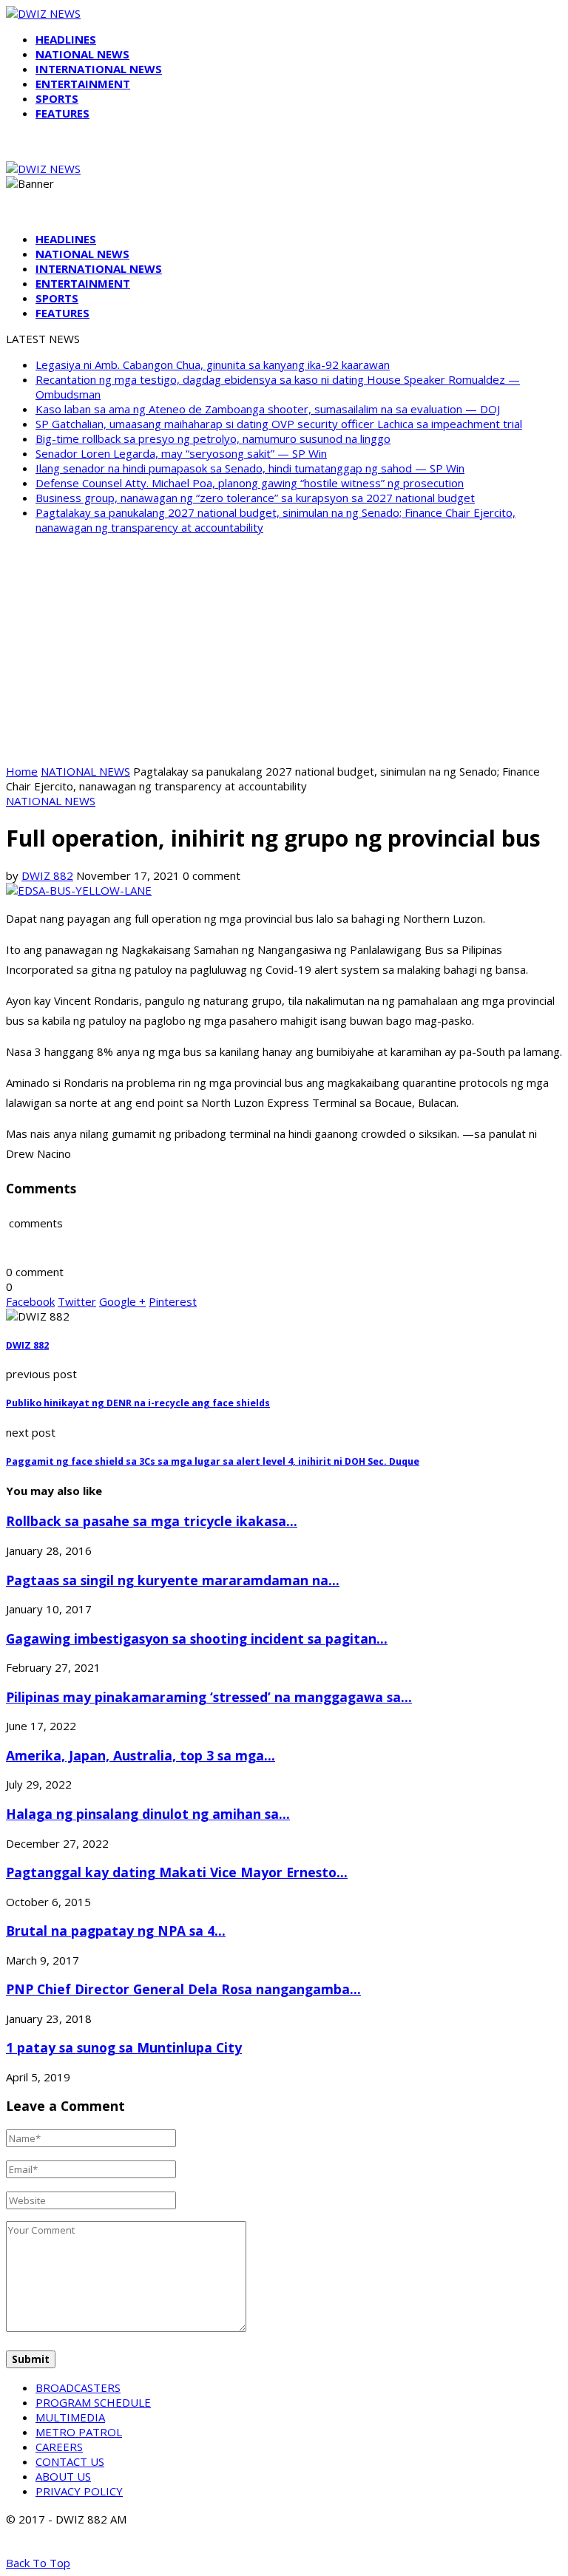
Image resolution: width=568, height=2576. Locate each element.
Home (22, 771)
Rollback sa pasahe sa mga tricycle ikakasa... (152, 1521)
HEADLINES (66, 39)
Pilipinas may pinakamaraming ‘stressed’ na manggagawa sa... (209, 1697)
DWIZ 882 (47, 875)
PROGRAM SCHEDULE (93, 2402)
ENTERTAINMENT (83, 84)
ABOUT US (63, 2476)
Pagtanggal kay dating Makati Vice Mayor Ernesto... (177, 1872)
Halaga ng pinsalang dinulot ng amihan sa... (148, 1814)
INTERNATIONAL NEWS (99, 69)
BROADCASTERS (78, 2387)
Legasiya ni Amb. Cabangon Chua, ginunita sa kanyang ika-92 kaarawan (213, 365)
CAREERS (59, 2447)
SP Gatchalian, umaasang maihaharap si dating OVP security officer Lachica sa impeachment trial (279, 424)
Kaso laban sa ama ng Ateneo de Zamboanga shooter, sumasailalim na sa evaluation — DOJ (268, 409)
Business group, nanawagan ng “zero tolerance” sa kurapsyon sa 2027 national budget (255, 498)
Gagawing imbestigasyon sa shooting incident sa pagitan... (197, 1638)
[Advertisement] (284, 649)
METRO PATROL (79, 2432)
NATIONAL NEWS (82, 54)
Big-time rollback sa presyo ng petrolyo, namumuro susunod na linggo (213, 438)
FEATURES (62, 113)
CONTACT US (70, 2461)
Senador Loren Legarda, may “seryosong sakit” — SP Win (181, 453)
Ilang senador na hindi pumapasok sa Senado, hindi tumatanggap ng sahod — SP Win (250, 468)
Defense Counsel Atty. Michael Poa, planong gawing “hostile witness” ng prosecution (250, 483)
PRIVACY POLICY (79, 2491)
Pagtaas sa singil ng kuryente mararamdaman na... (173, 1580)
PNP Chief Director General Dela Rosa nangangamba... (183, 1989)
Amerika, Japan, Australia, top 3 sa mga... (141, 1755)
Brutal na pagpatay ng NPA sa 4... (116, 1931)
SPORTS (57, 98)
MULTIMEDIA (70, 2417)
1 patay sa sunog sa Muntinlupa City (124, 2047)
